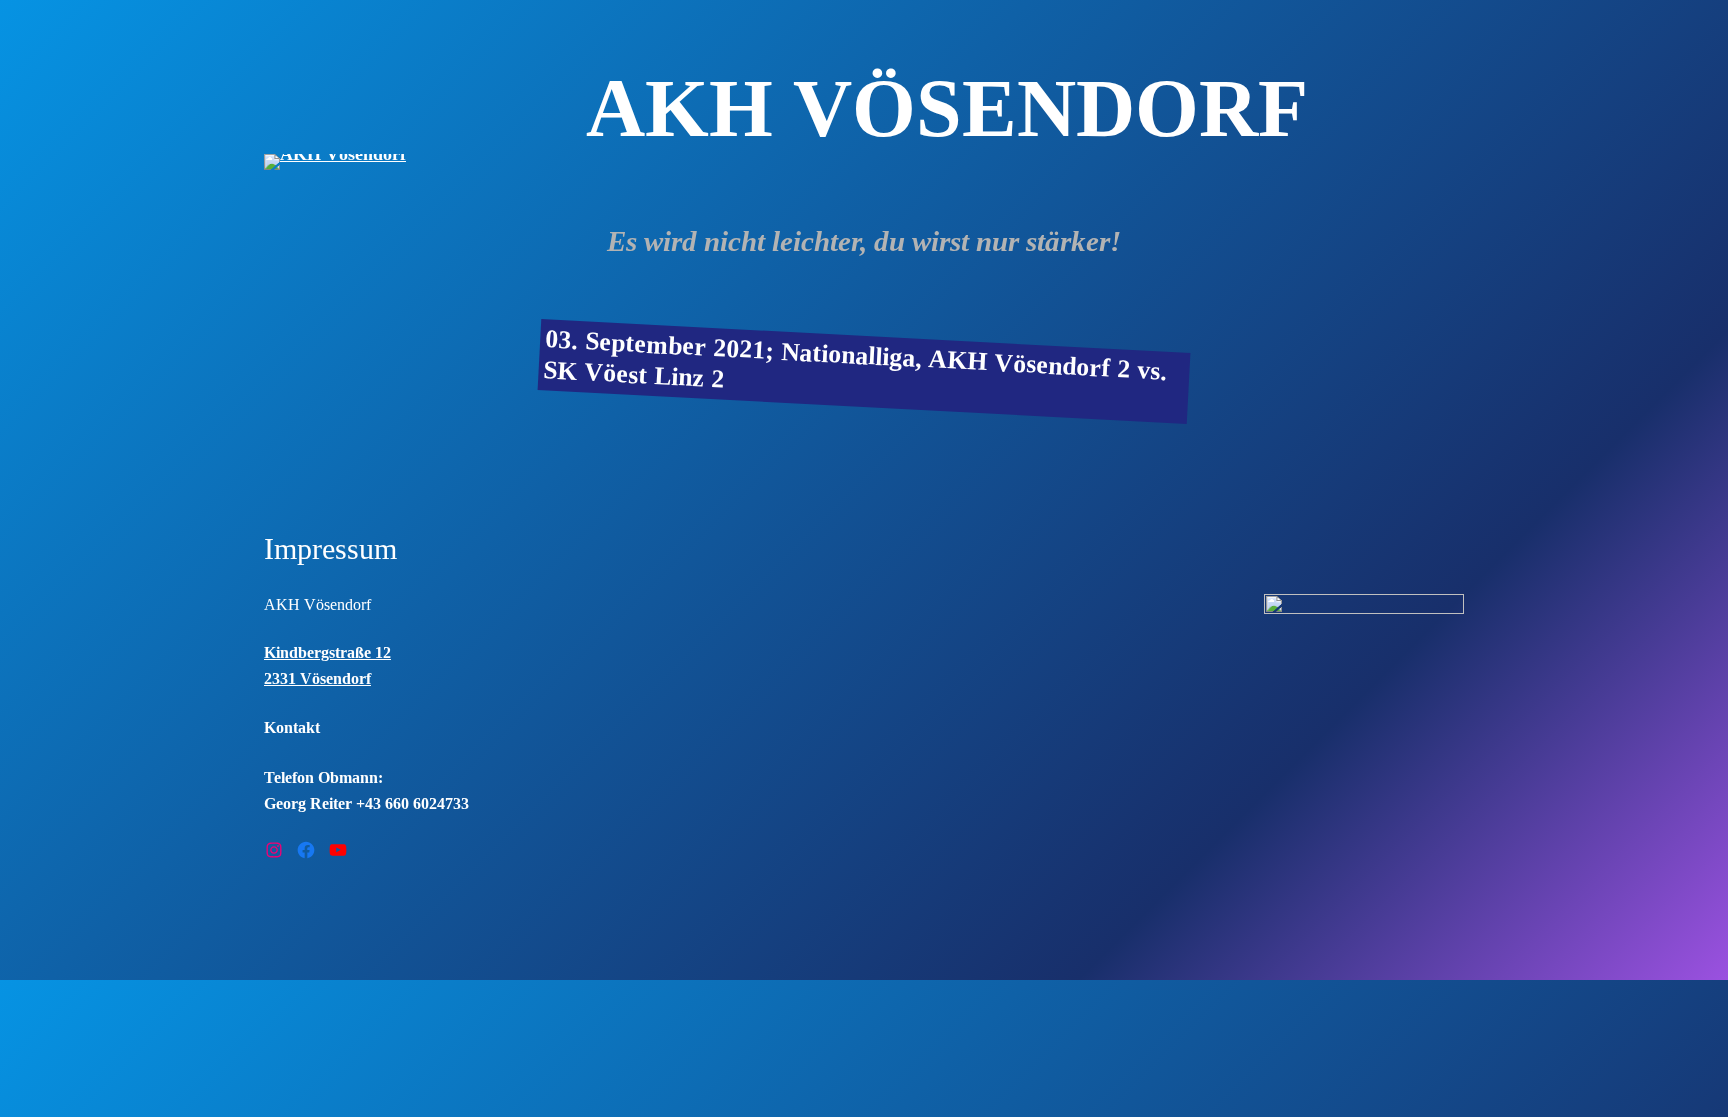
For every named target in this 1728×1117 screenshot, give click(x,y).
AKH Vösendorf (317, 604)
